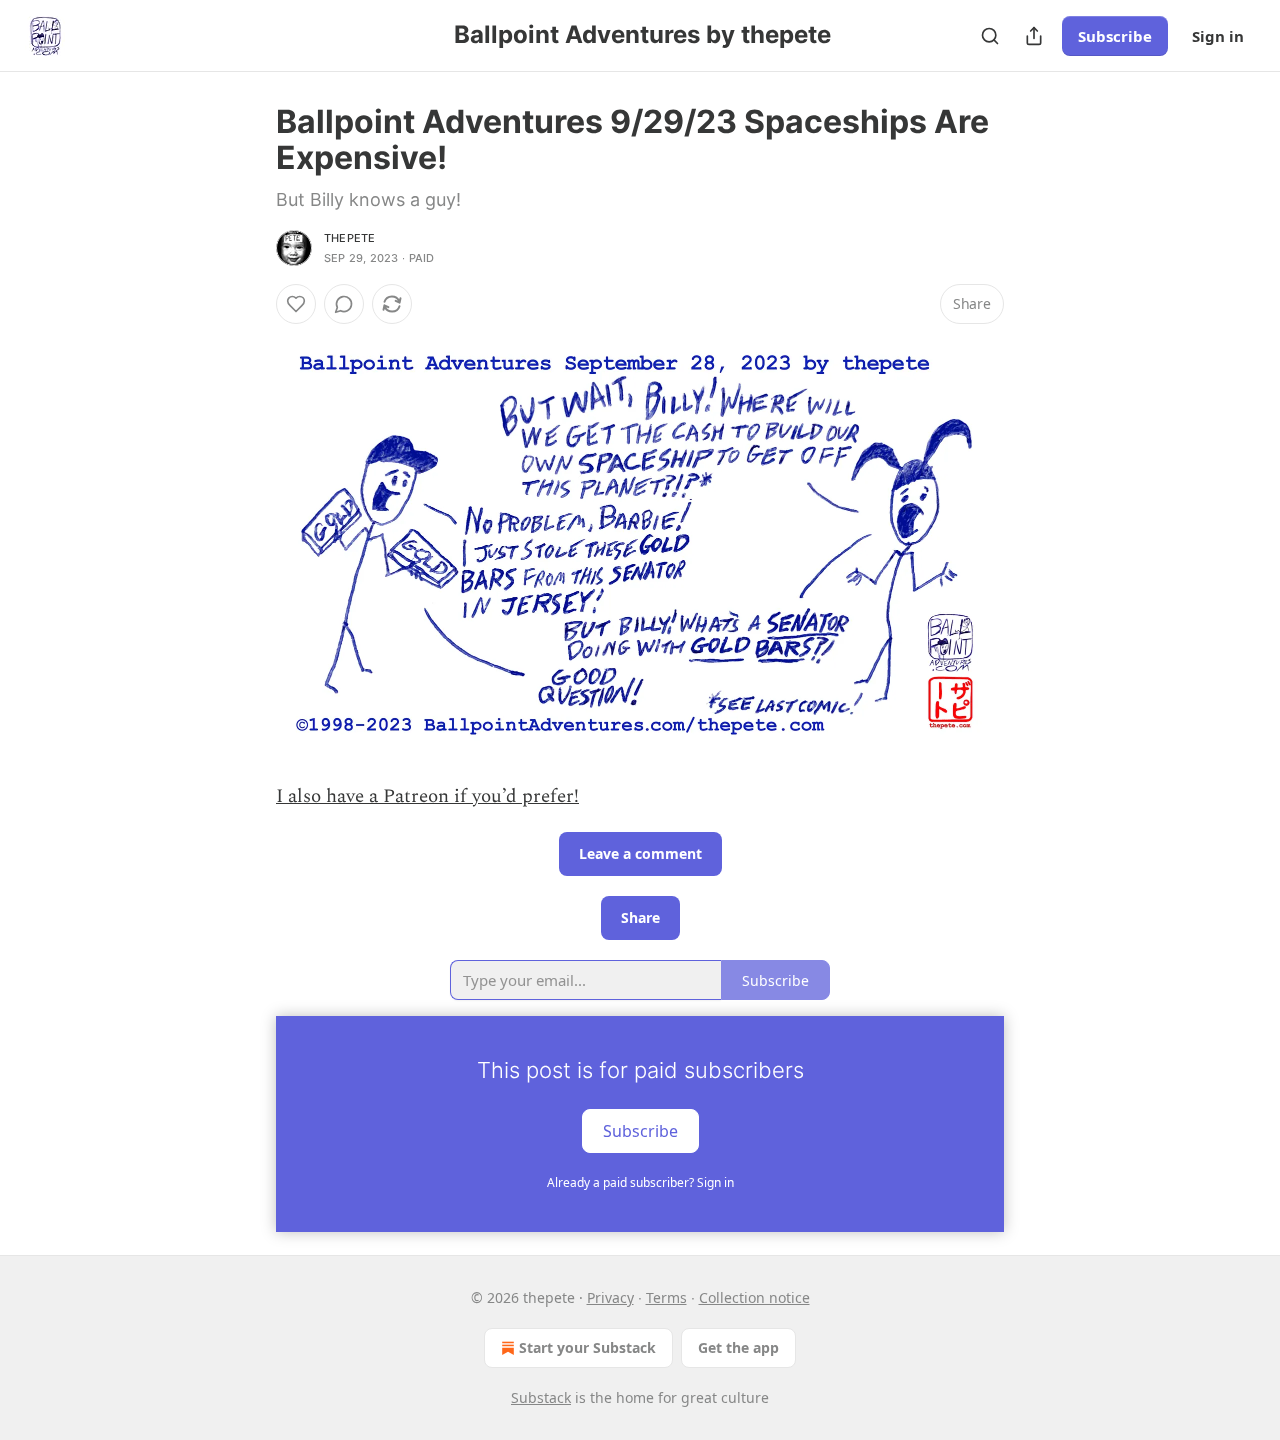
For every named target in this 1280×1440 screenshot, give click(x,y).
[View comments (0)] (344, 304)
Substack (541, 1397)
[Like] (296, 304)
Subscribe (1115, 36)
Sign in (1218, 36)
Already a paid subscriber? (640, 1182)
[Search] (990, 36)
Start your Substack (587, 1347)
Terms (666, 1297)
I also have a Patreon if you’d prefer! (427, 796)
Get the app (738, 1347)
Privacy (610, 1297)
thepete (349, 238)
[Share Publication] (1034, 36)
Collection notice (754, 1297)
